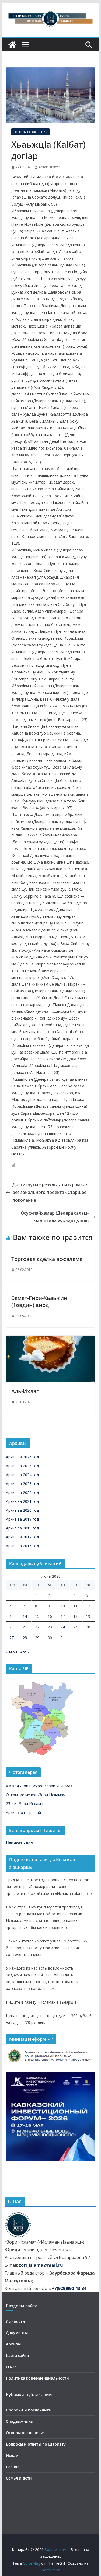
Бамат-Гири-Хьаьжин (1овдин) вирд (39, 1301)
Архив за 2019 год (22, 1519)
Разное (13, 2467)
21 (25, 1627)
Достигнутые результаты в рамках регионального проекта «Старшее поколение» (50, 1192)
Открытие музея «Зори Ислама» (35, 1795)
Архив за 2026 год (22, 1457)
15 (37, 1616)
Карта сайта (17, 2356)
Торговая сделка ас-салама (47, 1259)
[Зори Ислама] (12, 45)
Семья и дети (19, 2478)
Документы (17, 2333)
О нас (11, 2367)
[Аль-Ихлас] (51, 1339)
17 (63, 1616)
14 (25, 1616)
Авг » (25, 1652)
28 (25, 1638)
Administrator (49, 167)
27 (12, 1638)
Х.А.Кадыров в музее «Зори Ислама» (39, 1786)
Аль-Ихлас (25, 1391)
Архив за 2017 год (22, 1537)
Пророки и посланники (29, 2410)
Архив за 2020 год (22, 1510)
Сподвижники (20, 2421)
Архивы (13, 2344)
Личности (15, 2321)
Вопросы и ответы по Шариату (36, 2444)
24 (63, 1627)
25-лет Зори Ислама (25, 1804)
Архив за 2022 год (22, 1492)
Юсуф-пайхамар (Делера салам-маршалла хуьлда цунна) (54, 1217)
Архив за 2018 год (22, 1528)
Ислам (12, 2455)
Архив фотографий (23, 1812)
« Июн (11, 1652)
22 (37, 1627)
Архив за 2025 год (22, 1466)
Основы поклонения (30, 132)
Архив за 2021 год (22, 1501)
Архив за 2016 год (22, 1546)
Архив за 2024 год (22, 1475)
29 (37, 1638)
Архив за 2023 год (22, 1484)
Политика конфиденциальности (37, 2378)
